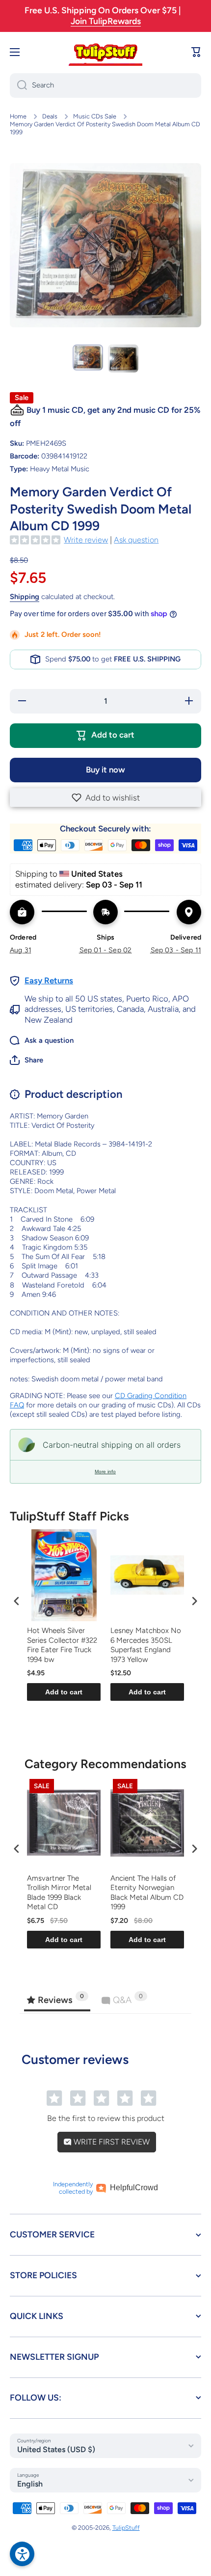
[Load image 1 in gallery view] (88, 358)
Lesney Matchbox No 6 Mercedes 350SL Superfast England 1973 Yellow (146, 1645)
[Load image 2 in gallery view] (123, 359)
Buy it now (105, 770)
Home (18, 116)
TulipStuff (126, 2528)
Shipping (25, 597)
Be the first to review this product (106, 2118)
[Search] (18, 86)
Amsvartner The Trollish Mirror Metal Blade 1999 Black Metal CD (59, 1893)
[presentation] (17, 1601)
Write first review (111, 2142)
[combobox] (105, 86)
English (30, 2484)
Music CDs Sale (95, 116)
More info (105, 1472)
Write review (86, 540)
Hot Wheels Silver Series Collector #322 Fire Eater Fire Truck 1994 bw (62, 1645)
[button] (105, 798)
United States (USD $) (56, 2449)
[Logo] (105, 52)
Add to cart (64, 1692)
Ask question (136, 540)
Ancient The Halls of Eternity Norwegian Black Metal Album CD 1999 (147, 1893)
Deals (50, 116)
